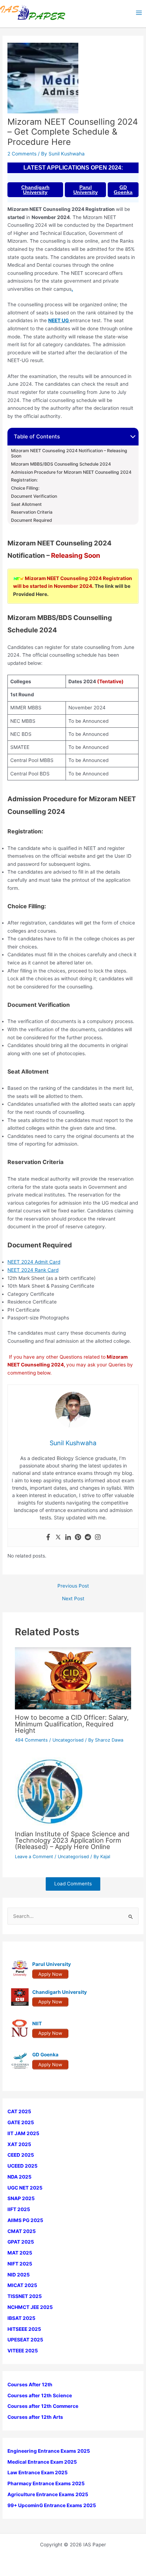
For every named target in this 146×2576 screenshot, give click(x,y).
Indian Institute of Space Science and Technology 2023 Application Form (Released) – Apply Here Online (72, 1840)
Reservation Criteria (32, 512)
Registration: (24, 480)
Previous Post (73, 1586)
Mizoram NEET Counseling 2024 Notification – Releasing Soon (69, 453)
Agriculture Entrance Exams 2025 (48, 2494)
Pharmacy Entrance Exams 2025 (46, 2483)
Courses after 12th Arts (35, 2417)
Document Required (32, 520)
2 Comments (22, 154)
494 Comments (31, 1740)
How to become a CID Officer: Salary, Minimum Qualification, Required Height (72, 1724)
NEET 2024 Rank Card (33, 1270)
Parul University (86, 190)
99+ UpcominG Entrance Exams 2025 (52, 2505)
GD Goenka (123, 190)
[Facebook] (48, 1538)
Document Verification (34, 496)
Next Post (73, 1599)
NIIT (37, 2023)
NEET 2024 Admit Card (34, 1262)
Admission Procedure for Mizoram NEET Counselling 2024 (71, 472)
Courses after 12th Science (40, 2395)
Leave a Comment (34, 1857)
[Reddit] (88, 1538)
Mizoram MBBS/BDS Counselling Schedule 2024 (61, 464)
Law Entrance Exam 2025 (38, 2472)
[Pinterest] (78, 1538)
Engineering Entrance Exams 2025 (49, 2451)
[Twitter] (58, 1538)
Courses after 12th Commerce (43, 2406)
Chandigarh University (35, 190)
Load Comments (73, 1884)
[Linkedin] (68, 1538)
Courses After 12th (30, 2385)
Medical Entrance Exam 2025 (42, 2462)
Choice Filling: (25, 488)
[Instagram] (98, 1538)
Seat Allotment (26, 504)
